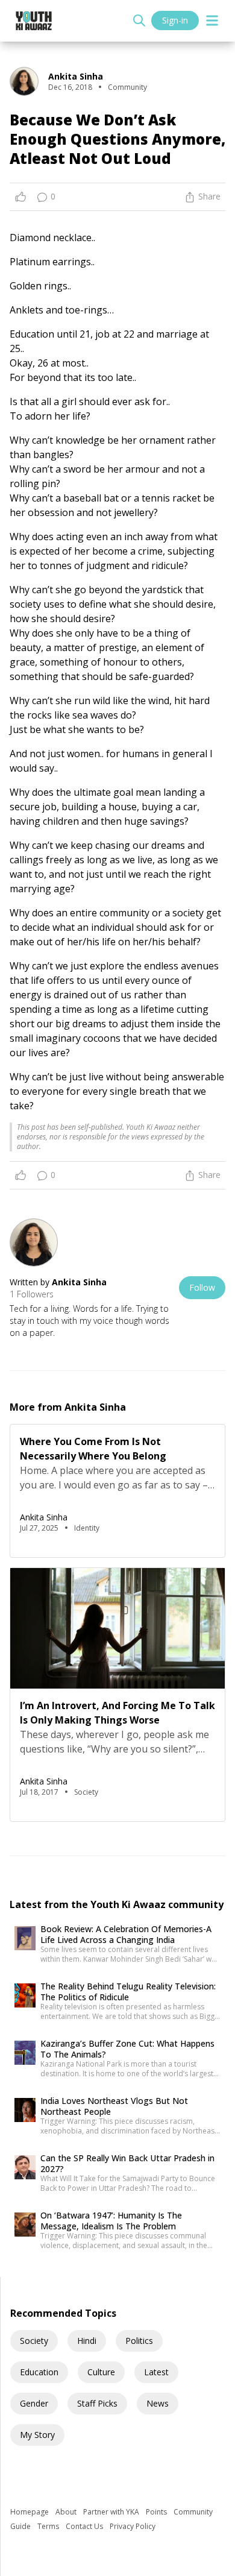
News (158, 2403)
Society (34, 2341)
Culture (101, 2372)
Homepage (30, 2512)
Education (39, 2372)
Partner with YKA (112, 2512)
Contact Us (85, 2526)
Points (157, 2512)
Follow (202, 1287)
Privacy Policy (133, 2526)
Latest (156, 2372)
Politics (139, 2341)
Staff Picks (97, 2403)
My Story (37, 2435)
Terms (49, 2526)
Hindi (87, 2341)
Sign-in (175, 20)
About (67, 2512)
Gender (34, 2403)
